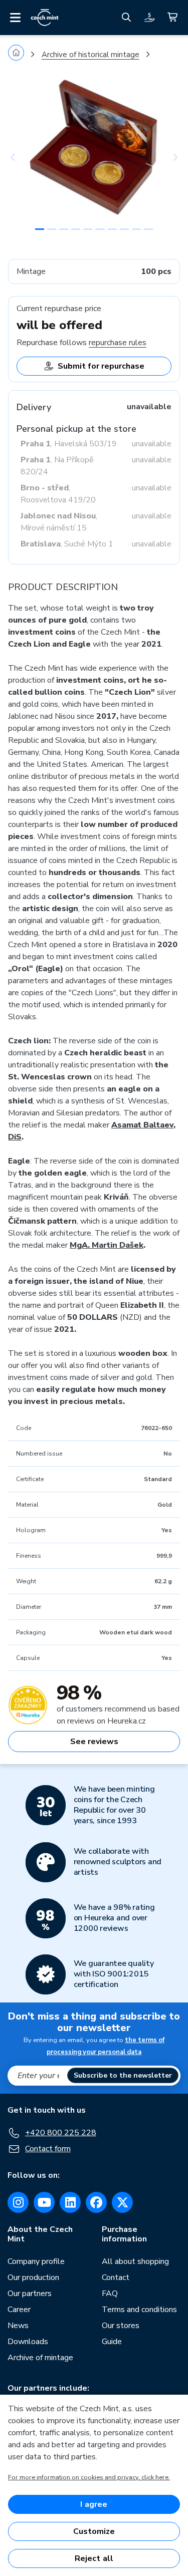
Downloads (28, 2342)
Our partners (30, 2294)
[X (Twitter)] (122, 2202)
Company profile (36, 2261)
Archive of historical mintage (90, 55)
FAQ (110, 2294)
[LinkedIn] (70, 2202)
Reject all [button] (94, 2558)
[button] (21, 157)
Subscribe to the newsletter (123, 2075)
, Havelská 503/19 (69, 444)
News (18, 2326)
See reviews (94, 1742)
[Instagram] (18, 2202)
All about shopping (135, 2261)
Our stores (121, 2326)
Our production (33, 2277)
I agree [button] (94, 2504)
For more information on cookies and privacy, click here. (89, 2477)
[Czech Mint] (45, 18)
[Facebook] (96, 2202)
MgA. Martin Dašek (107, 1245)
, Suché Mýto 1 (67, 544)
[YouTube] (44, 2202)
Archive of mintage (40, 2358)
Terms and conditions (139, 2310)
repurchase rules (118, 343)
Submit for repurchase (101, 366)
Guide (112, 2342)
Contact (116, 2277)
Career (19, 2310)
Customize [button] (94, 2531)
